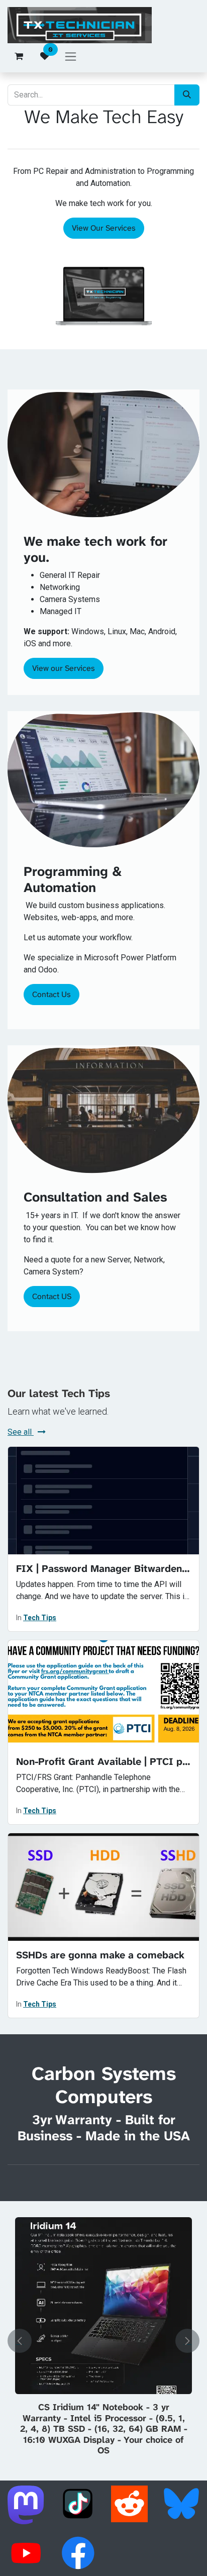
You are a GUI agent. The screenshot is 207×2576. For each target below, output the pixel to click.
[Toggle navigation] (71, 56)
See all (21, 1432)
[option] (103, 2341)
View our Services (64, 668)
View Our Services (104, 228)
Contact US (52, 1296)
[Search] (187, 95)
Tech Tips (40, 1618)
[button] (20, 2341)
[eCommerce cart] (19, 56)
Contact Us (51, 994)
